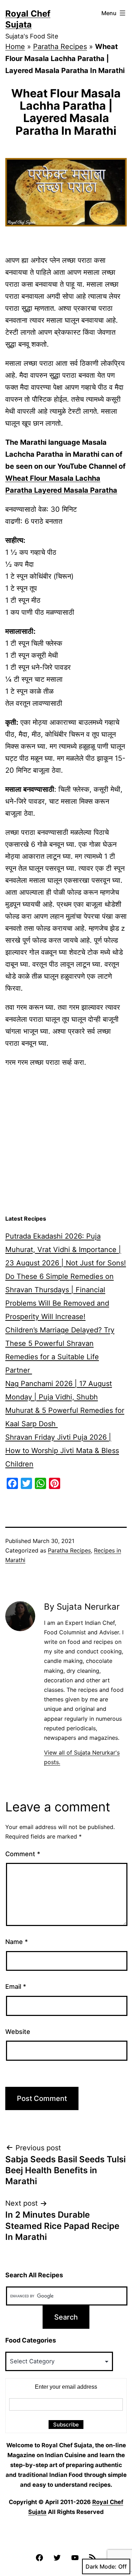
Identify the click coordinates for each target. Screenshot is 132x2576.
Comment (23, 1854)
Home (15, 47)
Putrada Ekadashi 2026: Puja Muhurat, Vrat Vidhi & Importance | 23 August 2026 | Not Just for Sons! (66, 1250)
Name (17, 1942)
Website (18, 2032)
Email (16, 1986)
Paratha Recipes (60, 47)
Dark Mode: (101, 2566)
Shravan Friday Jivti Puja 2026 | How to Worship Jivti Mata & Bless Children (62, 1451)
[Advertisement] (66, 1141)
